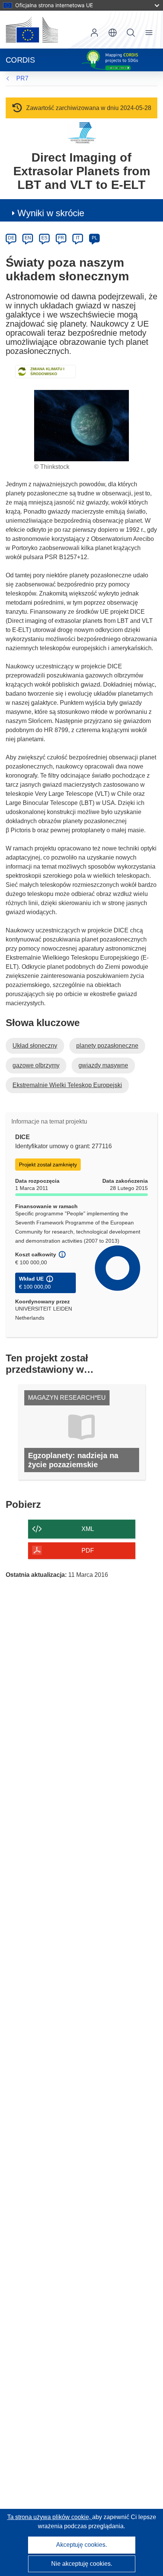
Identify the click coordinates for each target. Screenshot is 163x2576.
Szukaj (131, 33)
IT (78, 238)
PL (95, 238)
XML (88, 1529)
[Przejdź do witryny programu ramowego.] (82, 133)
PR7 (22, 78)
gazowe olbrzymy (36, 1065)
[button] (113, 33)
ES (44, 238)
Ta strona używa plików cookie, (50, 2517)
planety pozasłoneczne (107, 1046)
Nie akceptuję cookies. (82, 2564)
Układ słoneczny (35, 1046)
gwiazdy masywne (103, 1065)
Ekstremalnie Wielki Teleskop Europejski (67, 1085)
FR (61, 238)
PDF (88, 1550)
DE (11, 238)
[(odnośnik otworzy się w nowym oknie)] (32, 30)
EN (28, 238)
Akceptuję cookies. (81, 2545)
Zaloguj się (94, 33)
